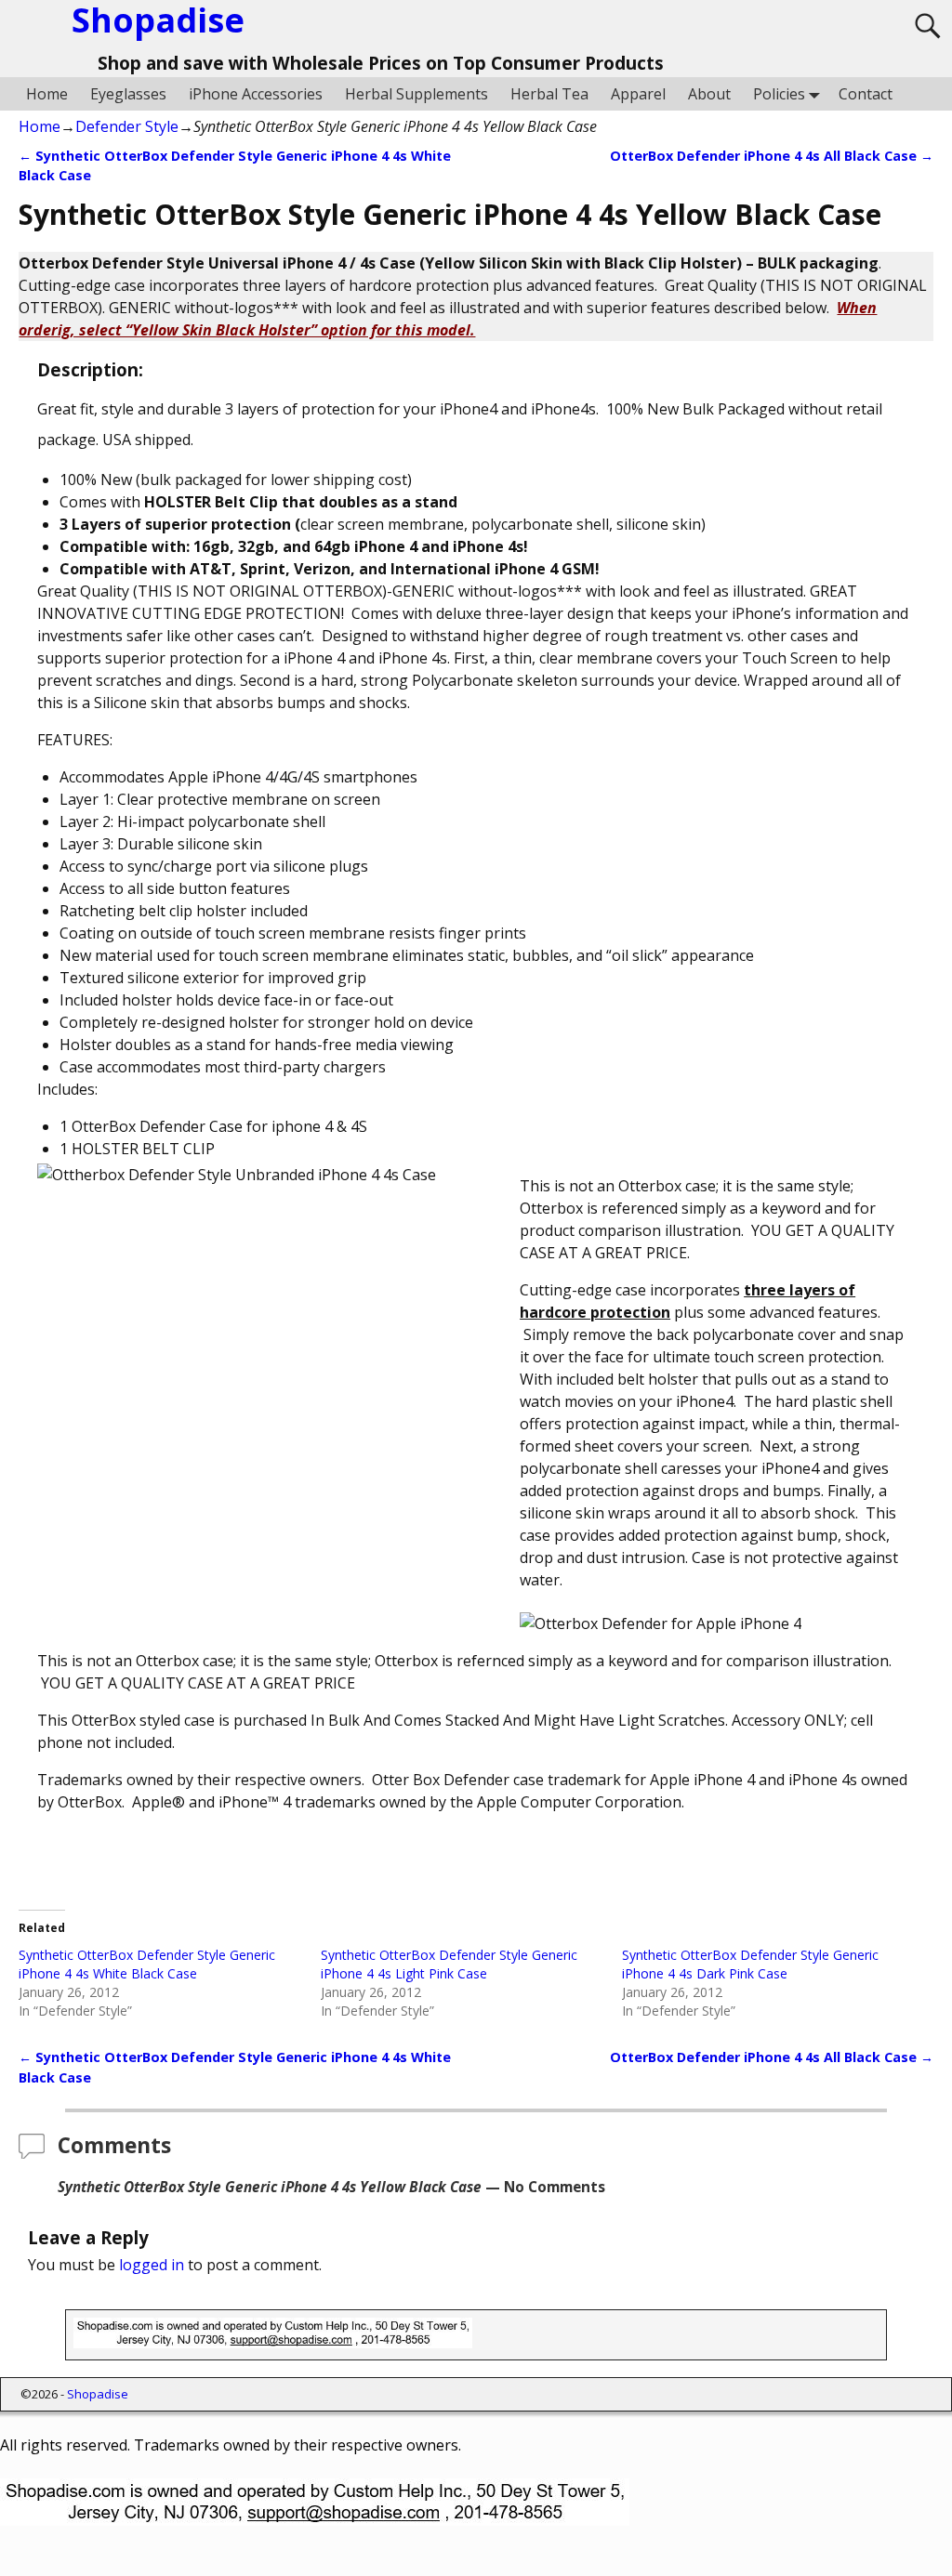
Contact (866, 94)
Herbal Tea (549, 94)
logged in (152, 2265)
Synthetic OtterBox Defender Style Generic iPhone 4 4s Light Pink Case (449, 1964)
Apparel (638, 94)
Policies (779, 94)
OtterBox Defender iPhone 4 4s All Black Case (772, 156)
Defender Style (127, 126)
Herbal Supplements (416, 94)
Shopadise (98, 2394)
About (709, 94)
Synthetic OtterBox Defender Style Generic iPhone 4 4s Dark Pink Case (750, 1964)
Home (47, 94)
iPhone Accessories (256, 94)
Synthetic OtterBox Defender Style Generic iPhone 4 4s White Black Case (147, 1964)
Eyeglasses (128, 94)
